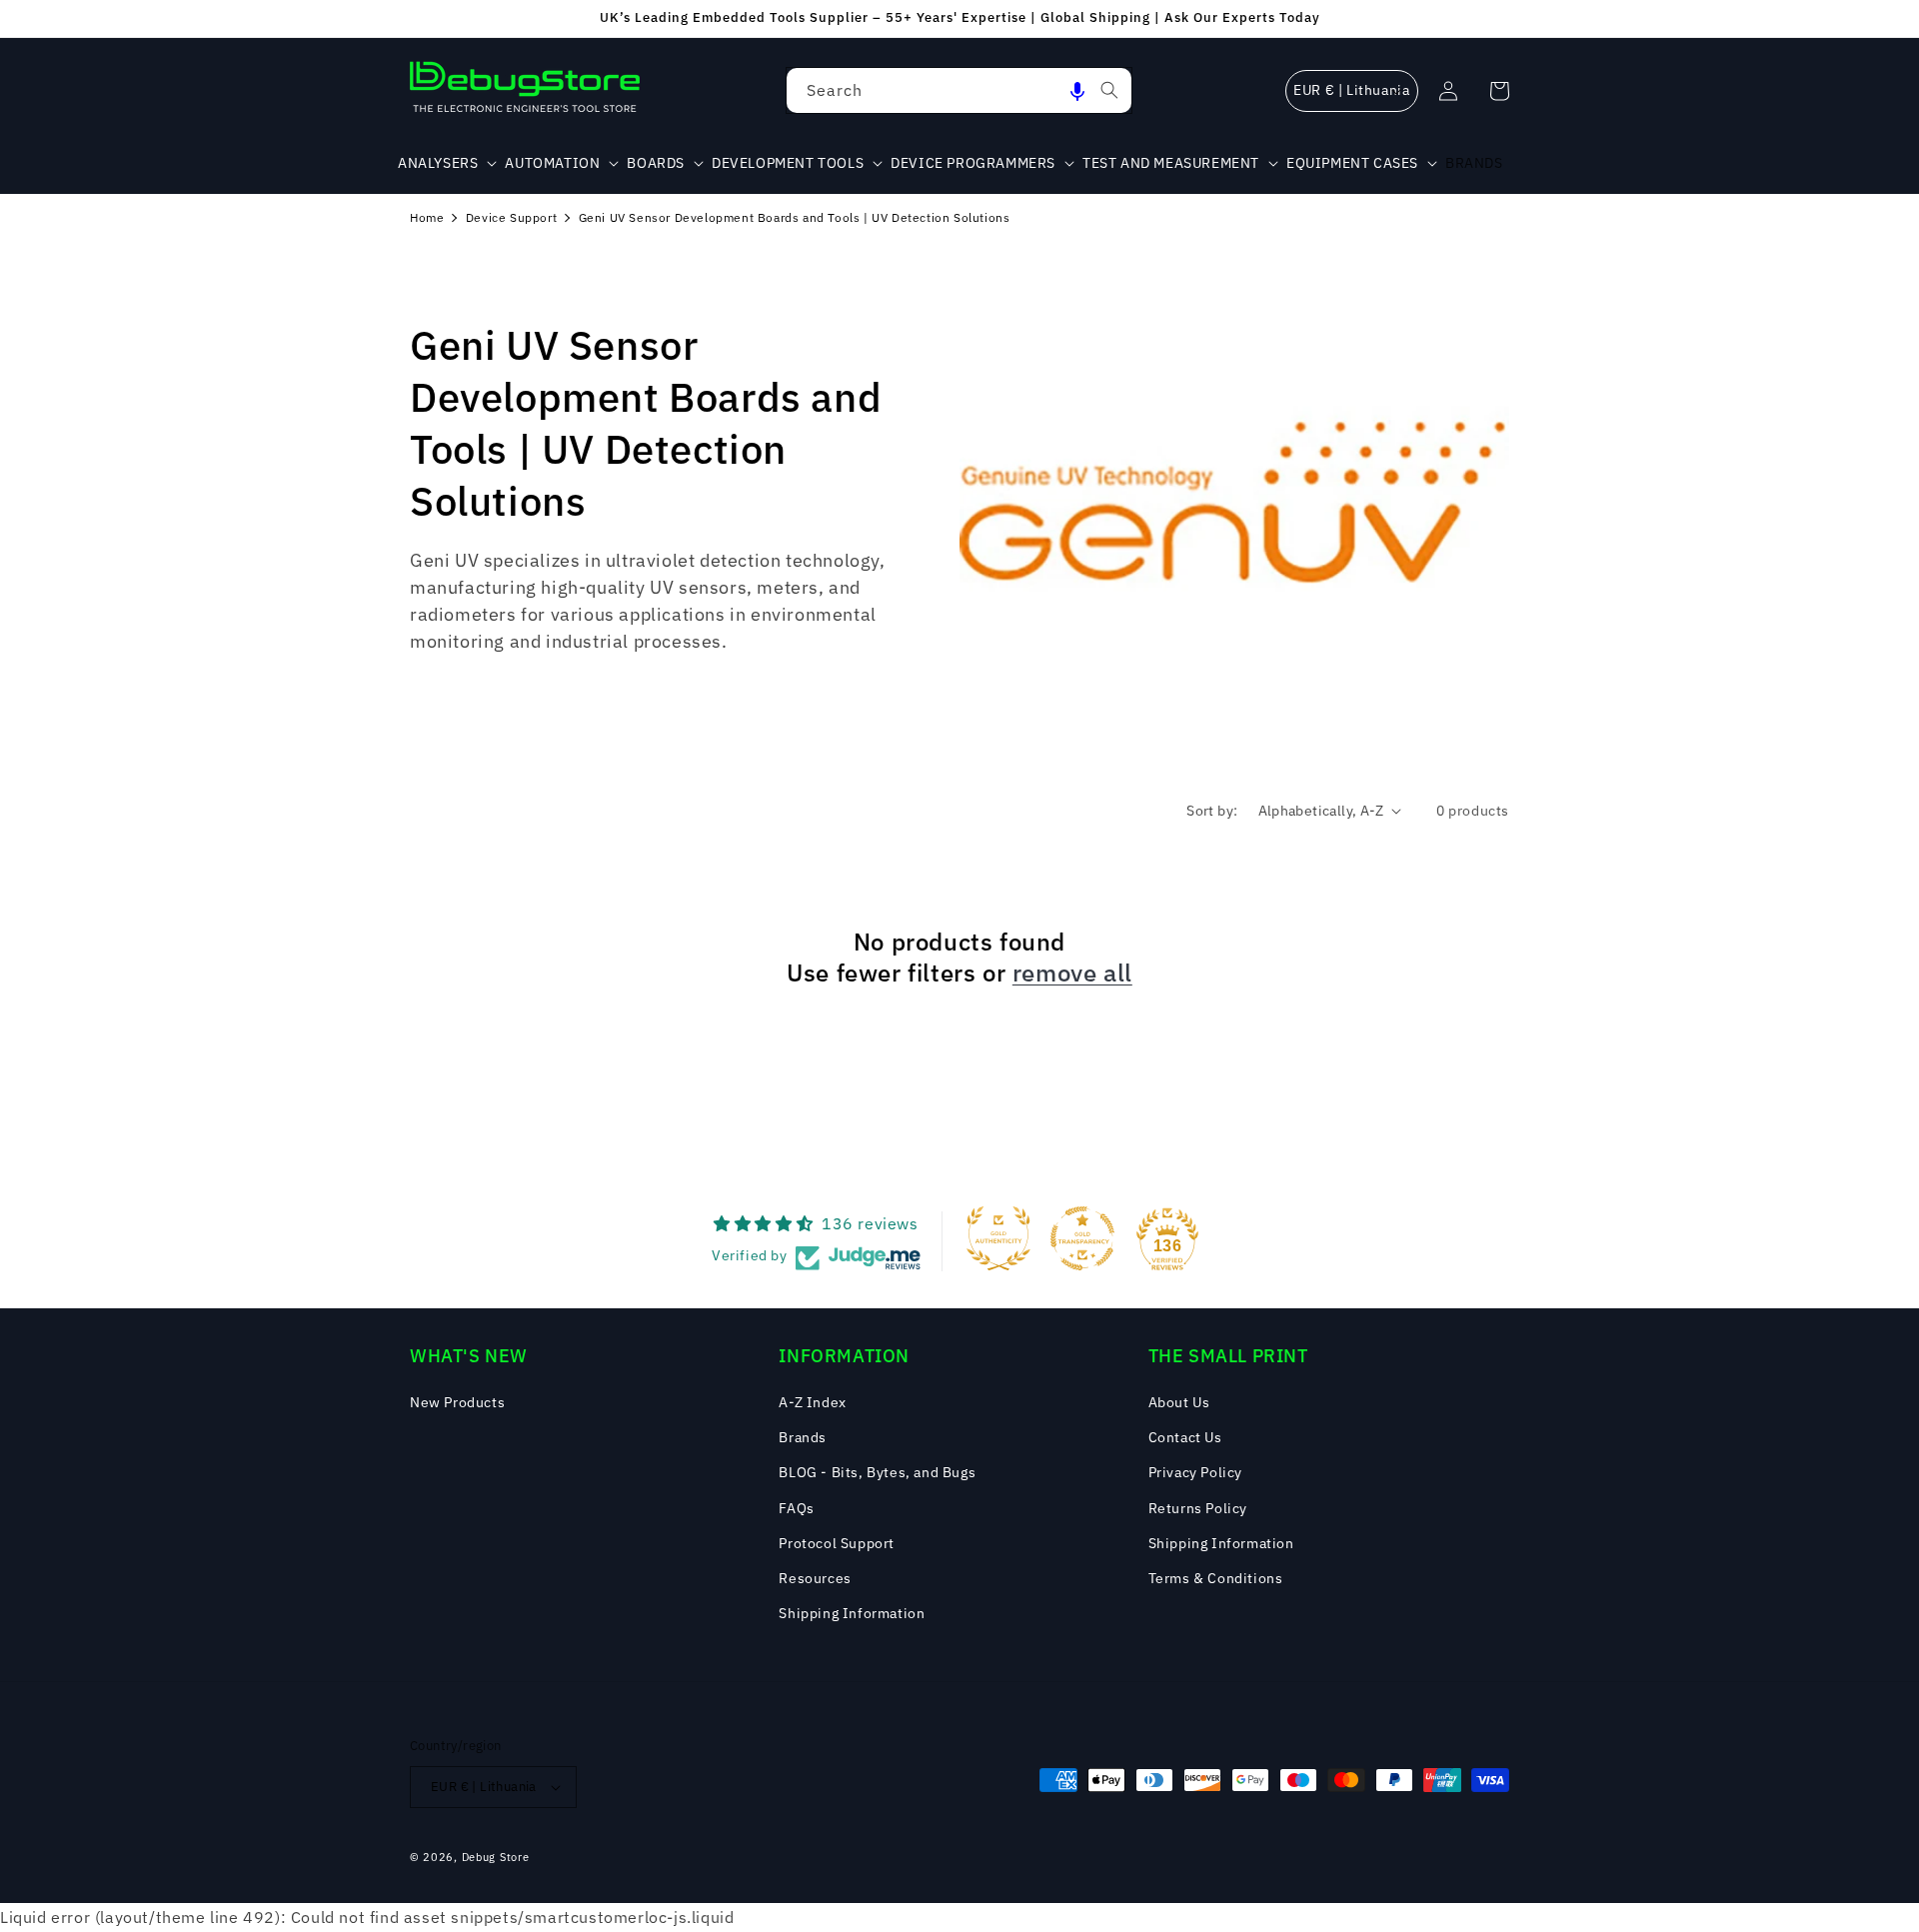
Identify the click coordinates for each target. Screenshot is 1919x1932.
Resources (815, 1578)
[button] (1077, 90)
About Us (1179, 1402)
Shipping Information (852, 1613)
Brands (803, 1437)
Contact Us (1185, 1437)
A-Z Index (812, 1402)
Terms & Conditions (1216, 1578)
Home (427, 217)
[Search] (1109, 90)
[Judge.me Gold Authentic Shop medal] (998, 1238)
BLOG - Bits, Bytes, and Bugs (877, 1472)
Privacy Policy (1195, 1472)
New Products (457, 1402)
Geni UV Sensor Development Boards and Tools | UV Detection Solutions (795, 217)
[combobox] (959, 90)
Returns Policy (1198, 1508)
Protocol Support (837, 1543)
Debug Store (496, 1857)
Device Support (511, 217)
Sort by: (1212, 811)
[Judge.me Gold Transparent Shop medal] (1082, 1238)
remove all (1072, 973)
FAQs (796, 1508)
